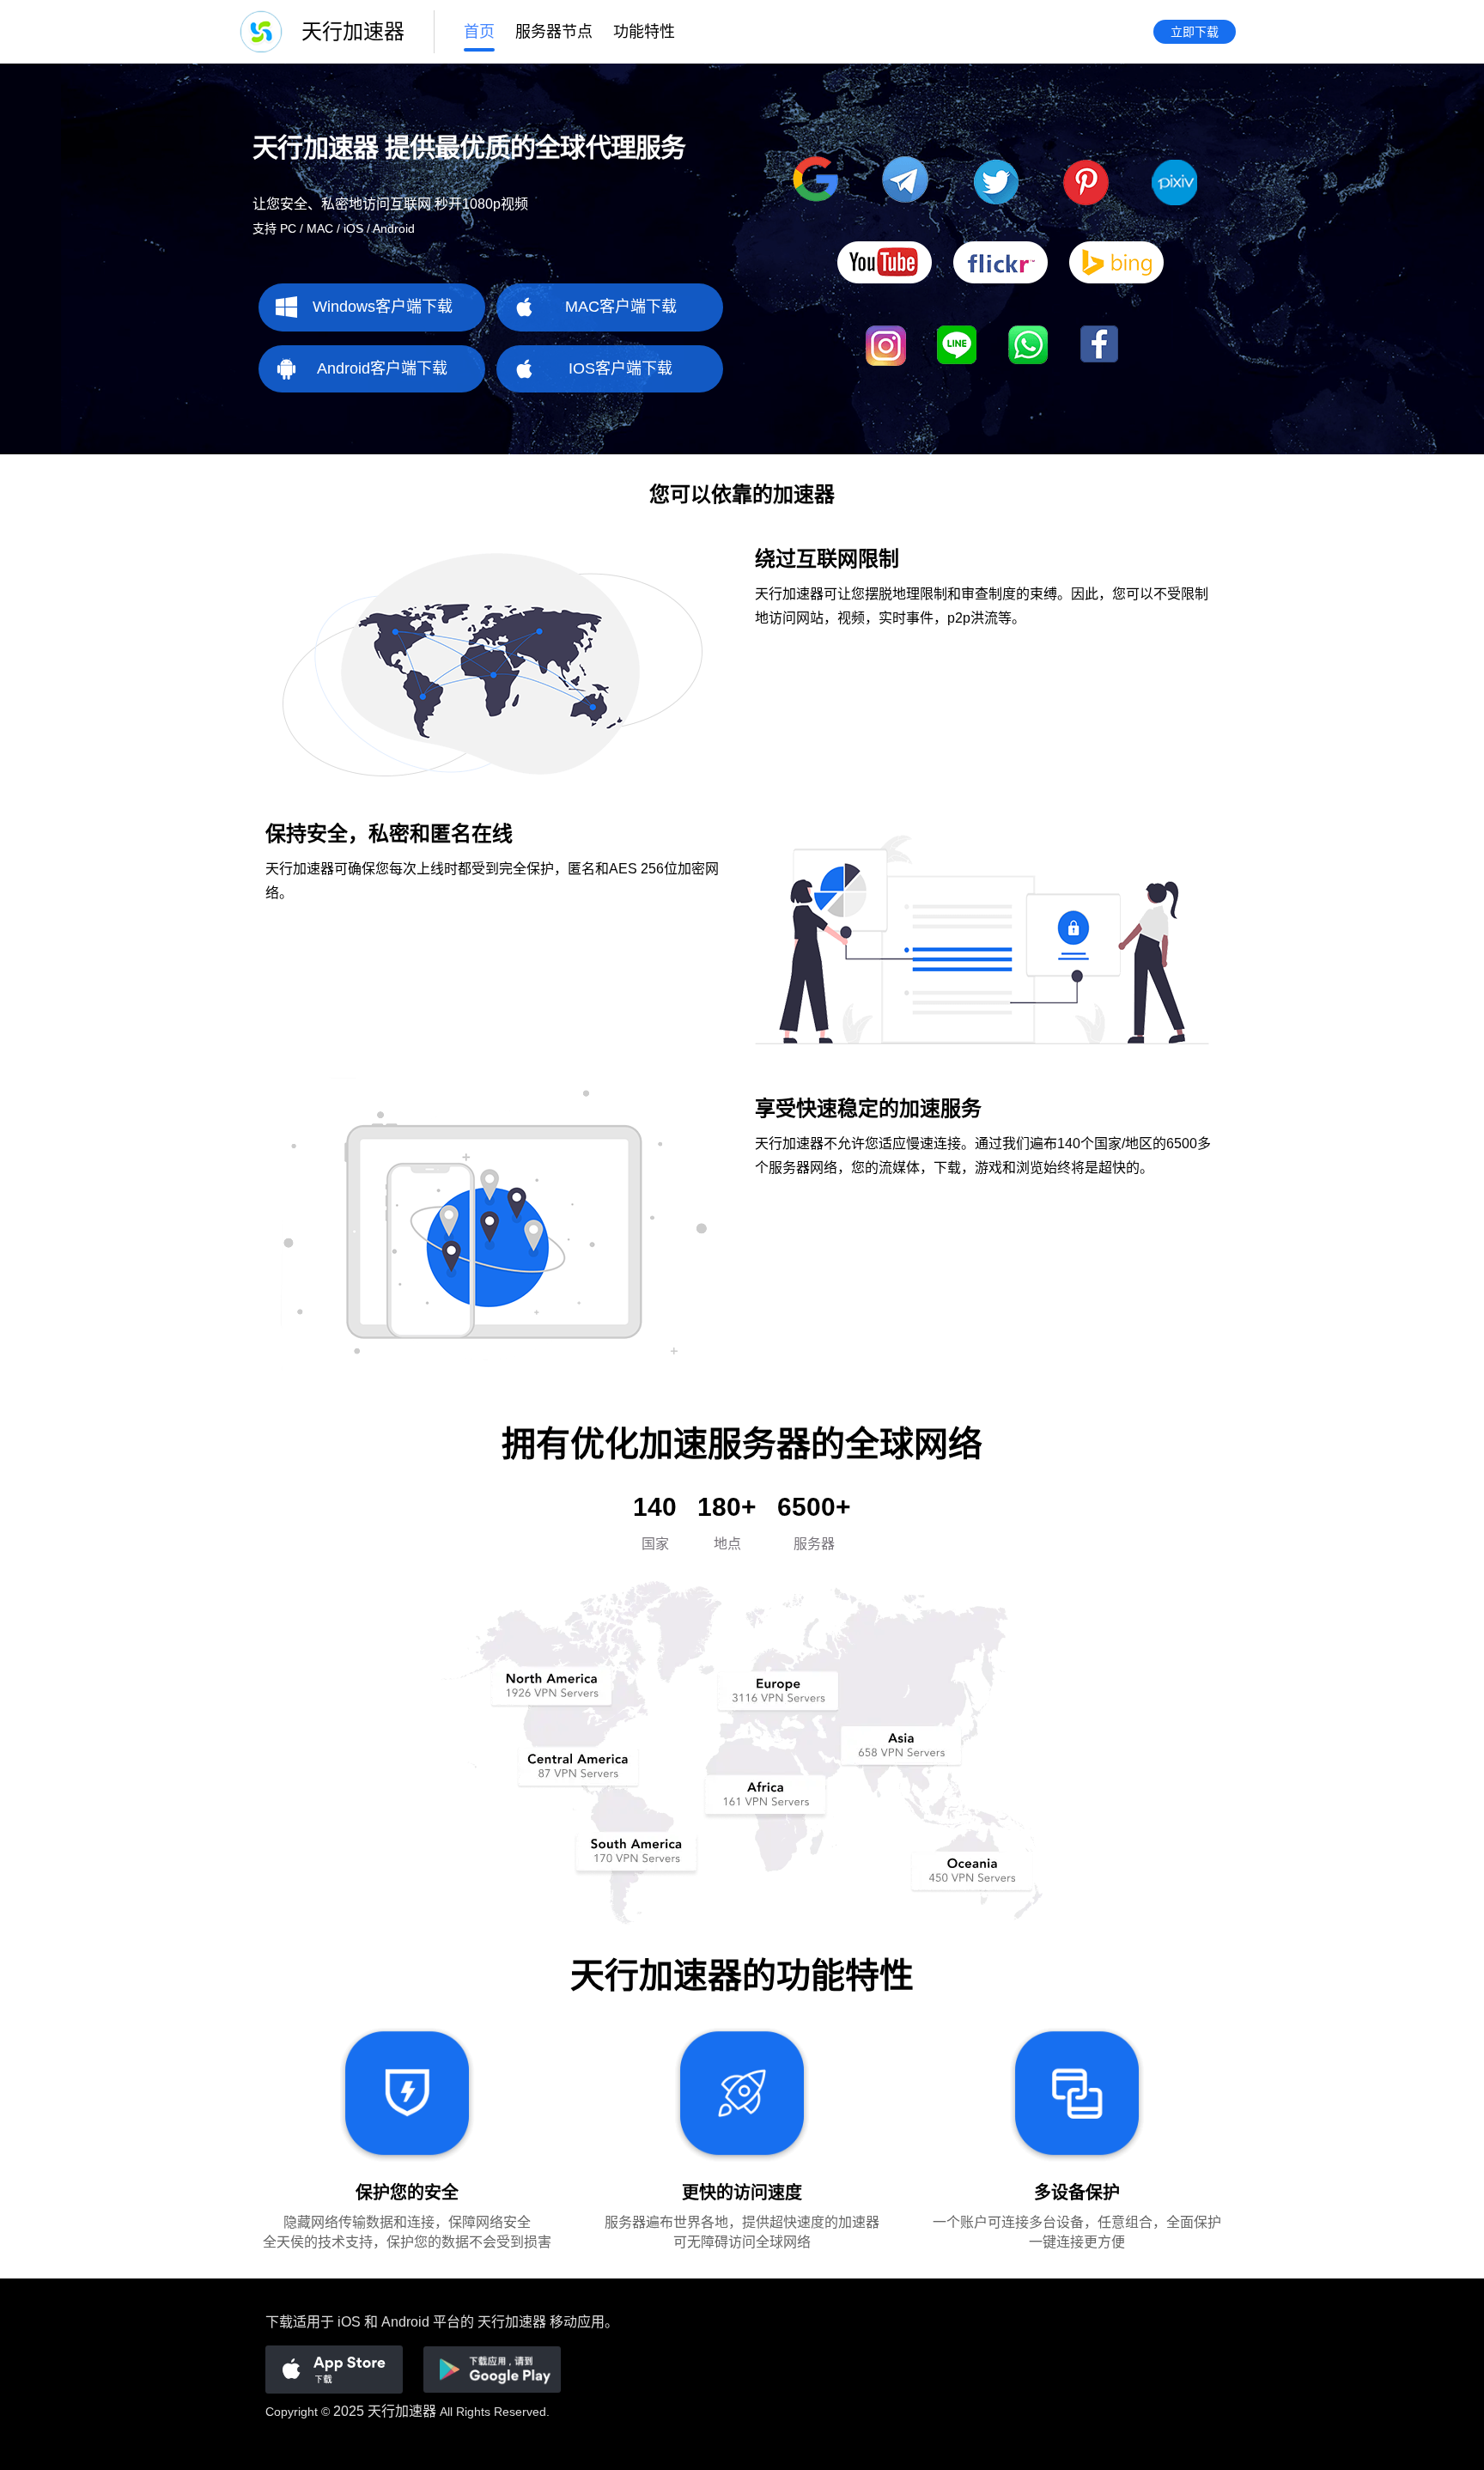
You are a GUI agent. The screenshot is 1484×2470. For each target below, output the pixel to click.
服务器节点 (554, 32)
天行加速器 (402, 2411)
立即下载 (1195, 32)
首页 (479, 32)
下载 (279, 2322)
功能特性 (644, 32)
